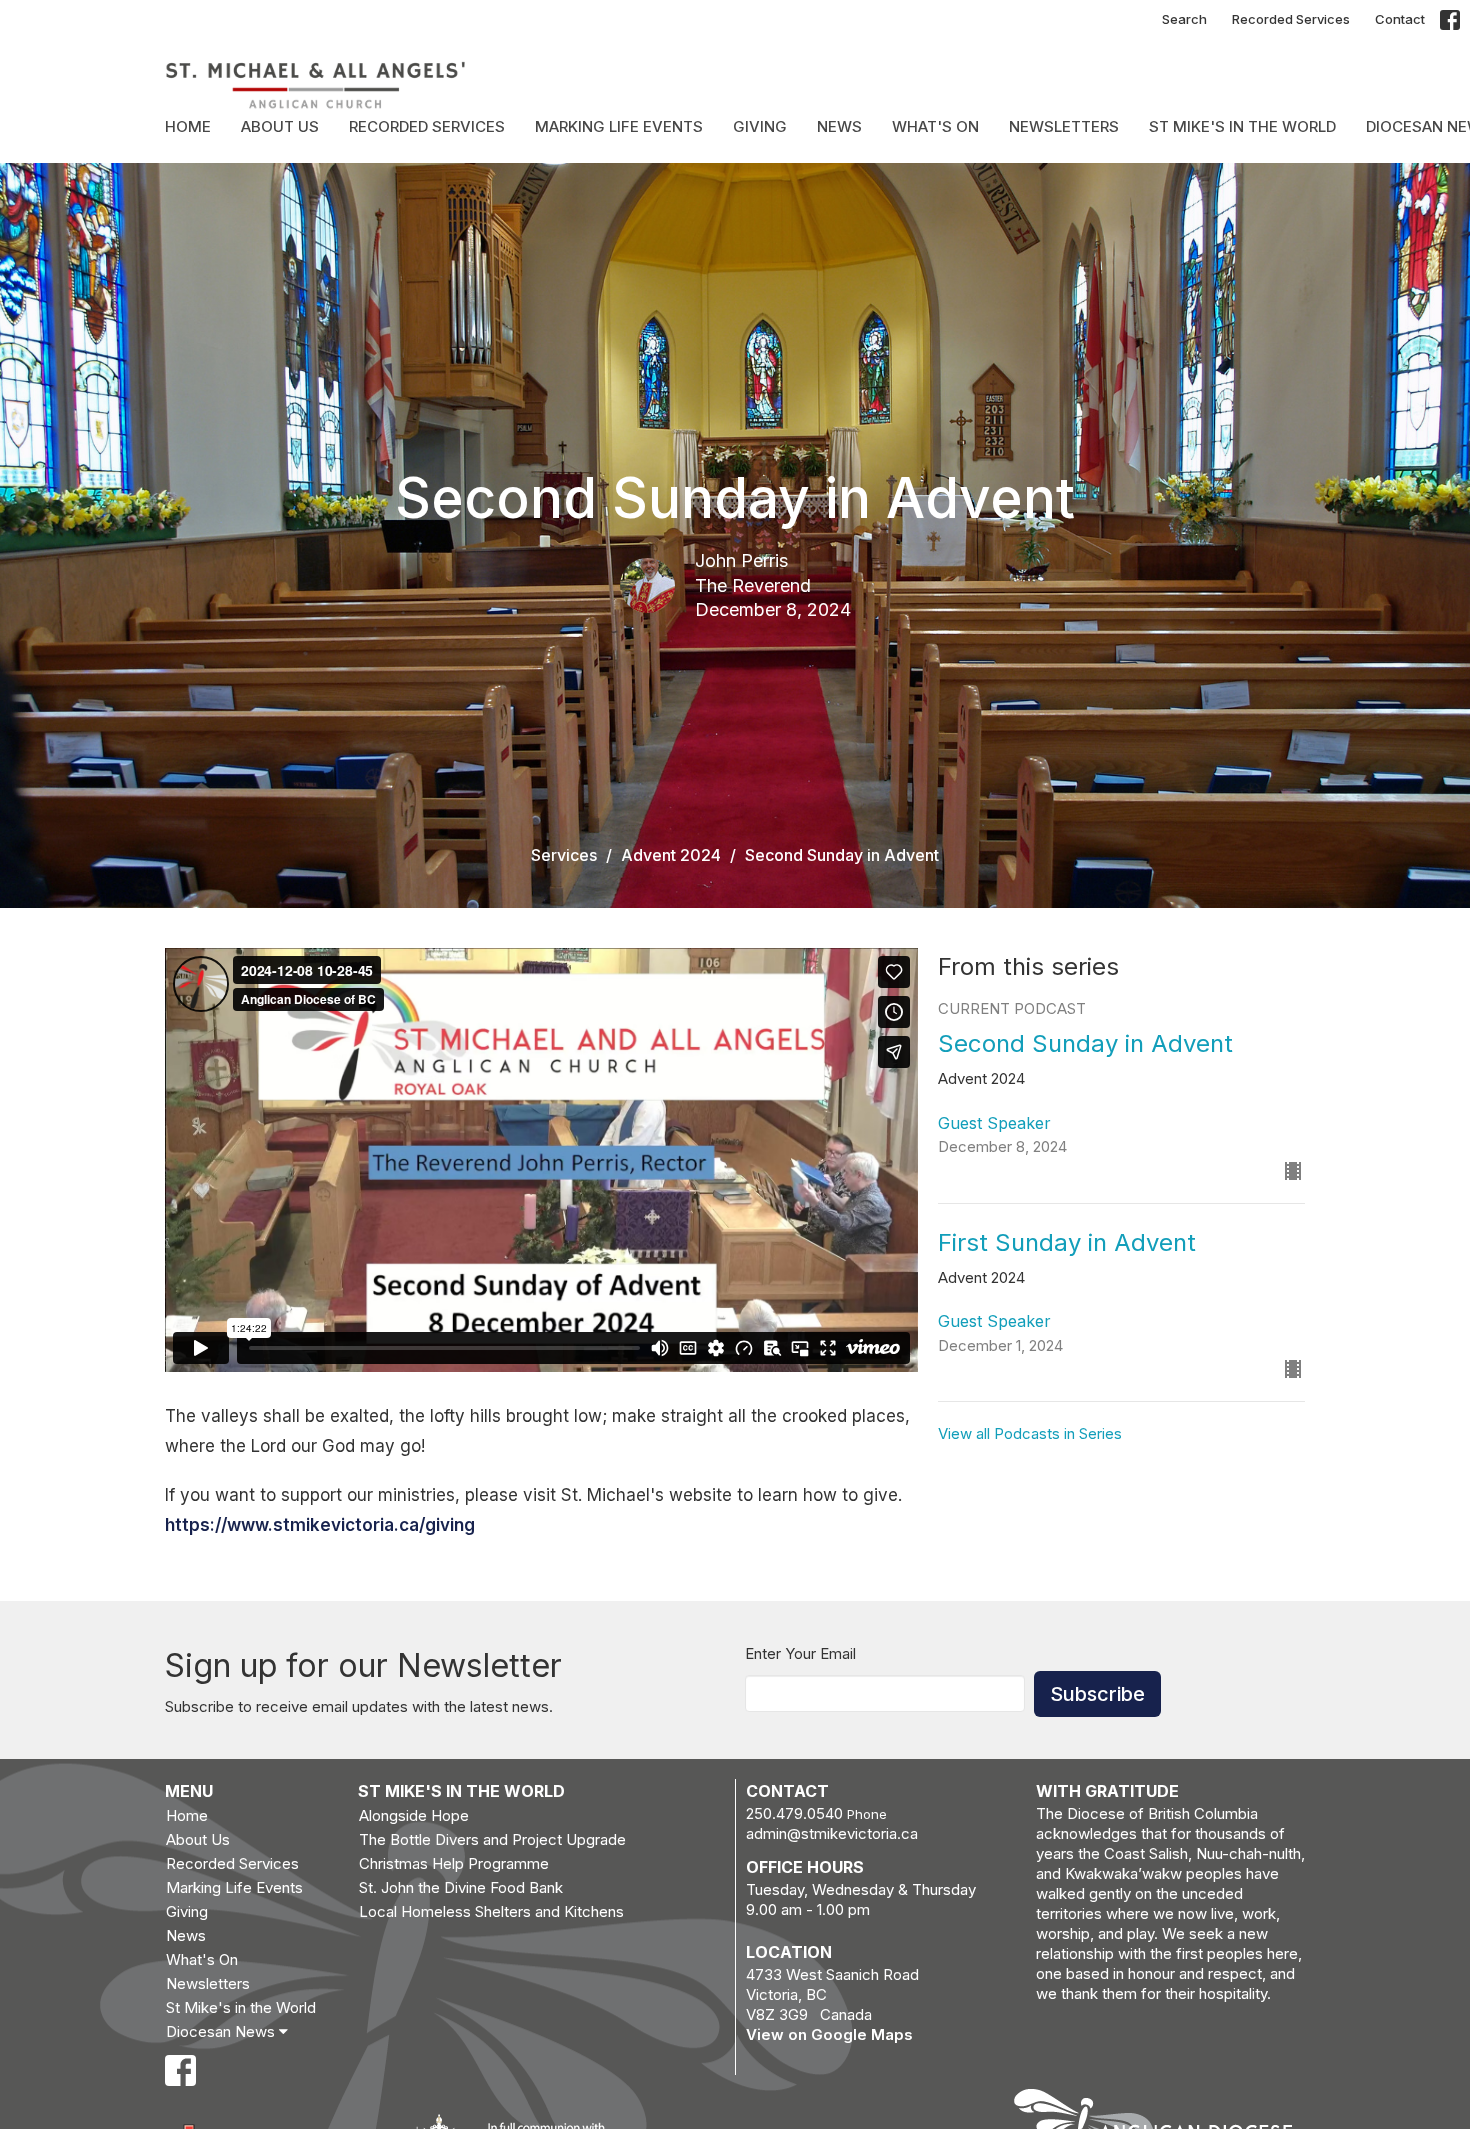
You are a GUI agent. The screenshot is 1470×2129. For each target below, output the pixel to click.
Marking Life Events (619, 126)
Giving (760, 126)
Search (1184, 19)
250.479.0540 (794, 1813)
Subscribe (1097, 1694)
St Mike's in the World (1242, 126)
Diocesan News (222, 2031)
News (839, 126)
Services (564, 855)
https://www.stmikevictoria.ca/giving (320, 1525)
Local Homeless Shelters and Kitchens (491, 1911)
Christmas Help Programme (454, 1863)
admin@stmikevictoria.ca (832, 1833)
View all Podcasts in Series (1030, 1433)
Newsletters (1064, 126)
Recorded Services (1291, 19)
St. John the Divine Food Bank (461, 1887)
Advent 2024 (671, 855)
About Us (280, 126)
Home (188, 126)
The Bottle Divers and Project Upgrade (492, 1839)
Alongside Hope (414, 1815)
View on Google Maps (829, 2034)
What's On (935, 126)
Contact (1400, 19)
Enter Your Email (800, 1653)
